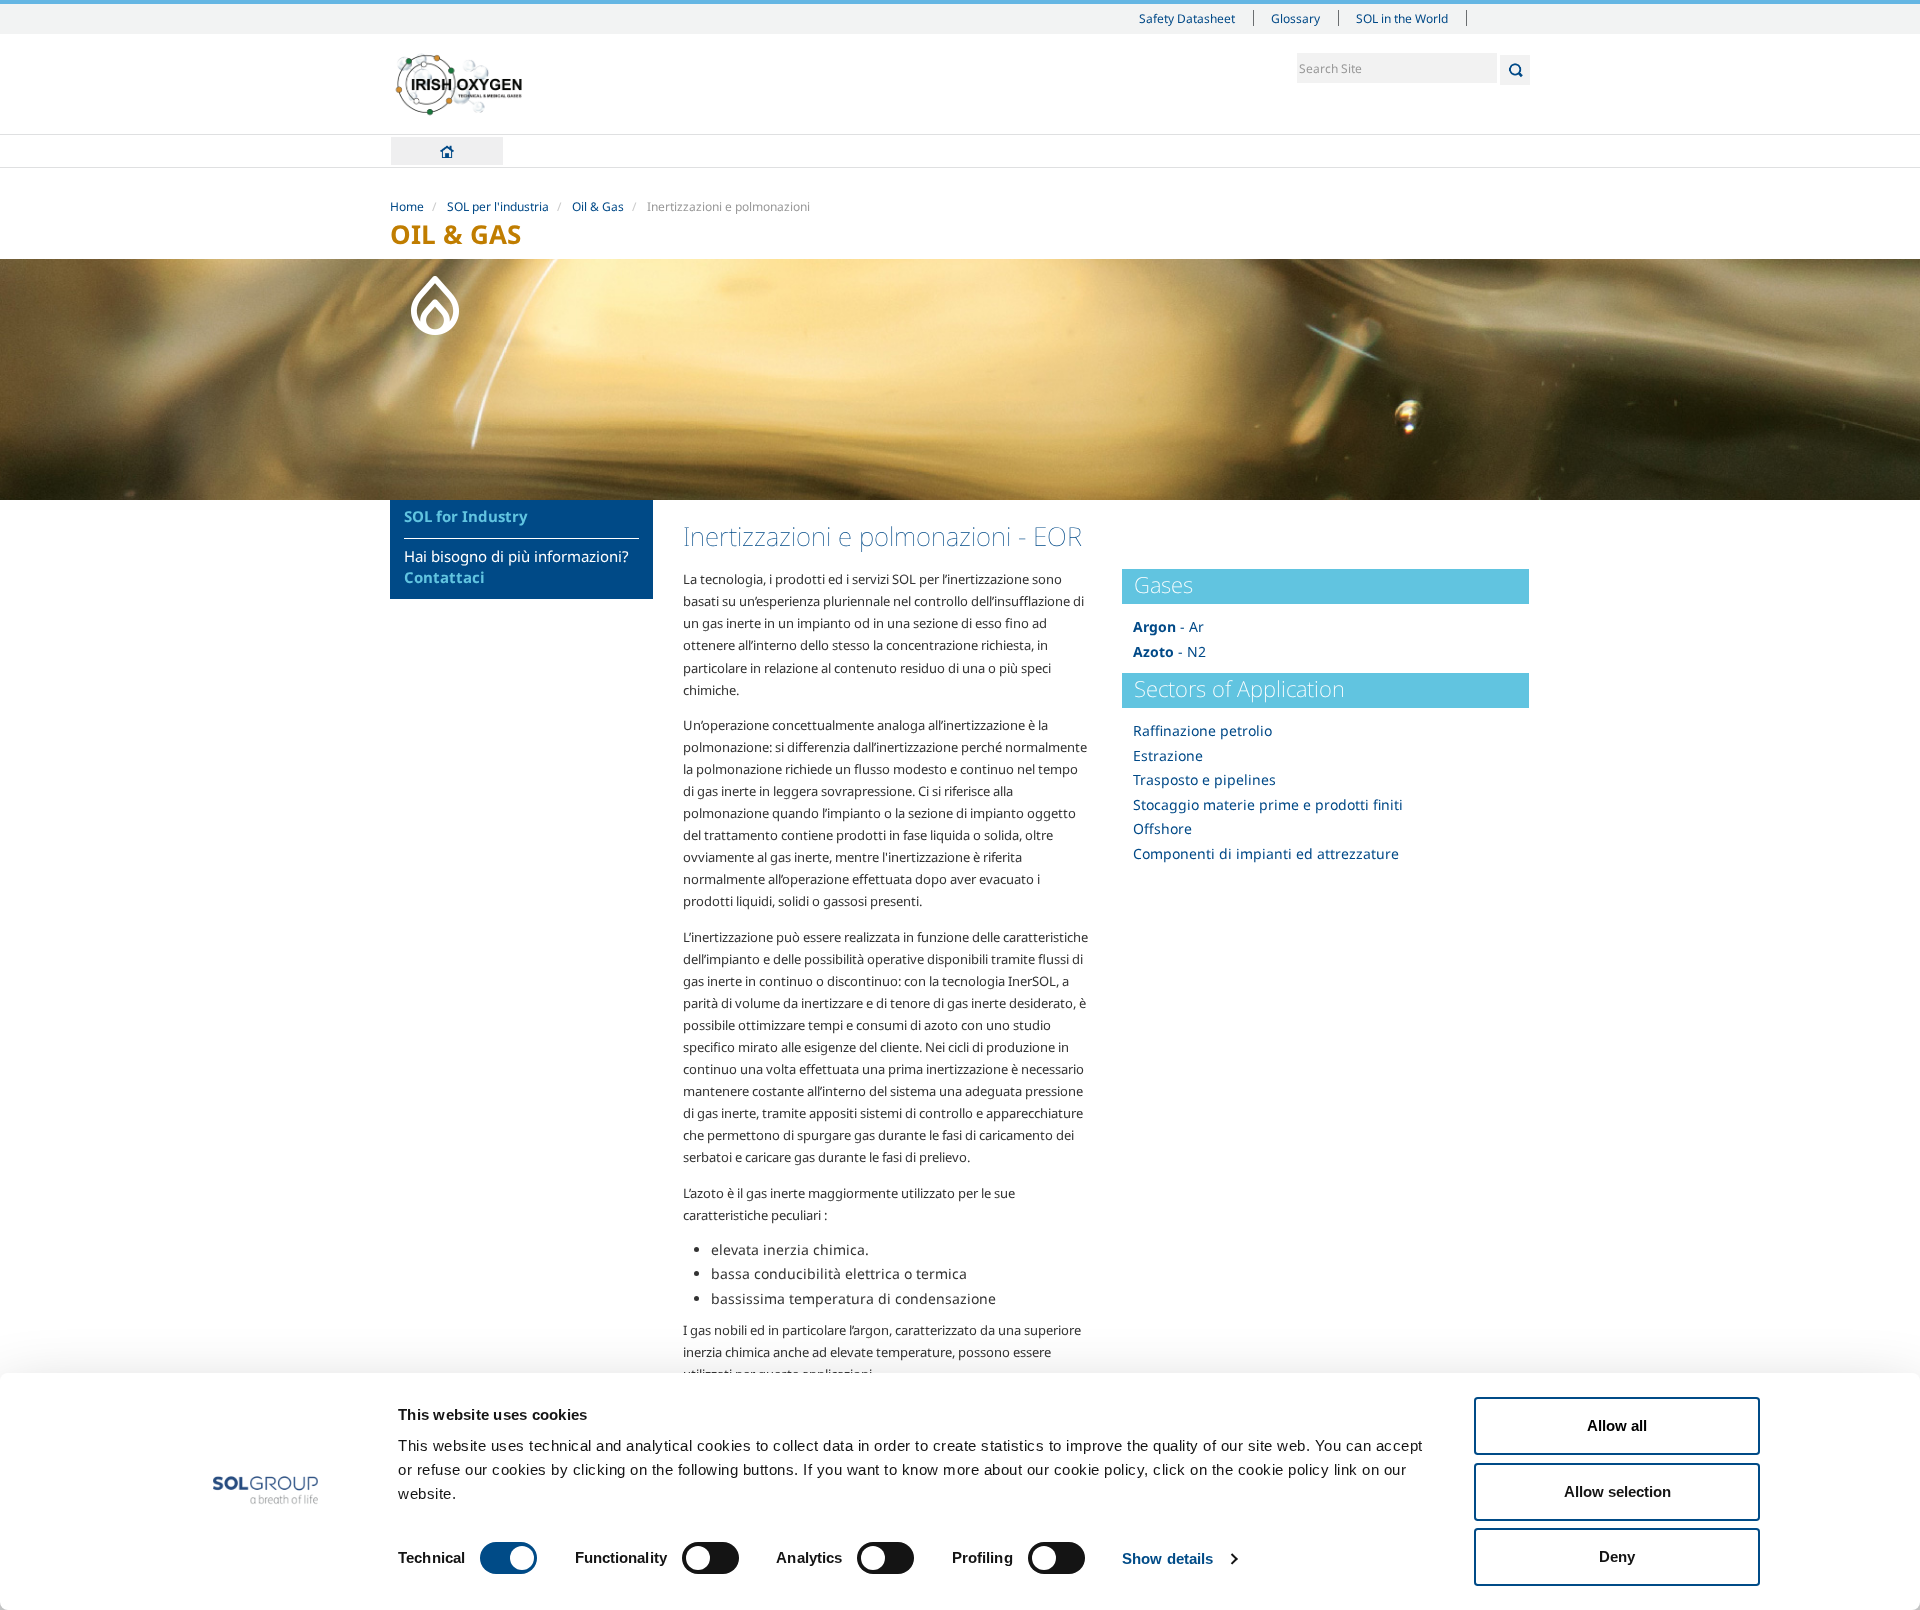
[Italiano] (459, 84)
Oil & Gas (598, 206)
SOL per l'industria (498, 206)
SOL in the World (1402, 18)
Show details (1167, 1558)
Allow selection (1617, 1491)
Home (447, 151)
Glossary (1295, 18)
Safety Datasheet (1187, 18)
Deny (1617, 1556)
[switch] (710, 1558)
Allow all (1617, 1425)
